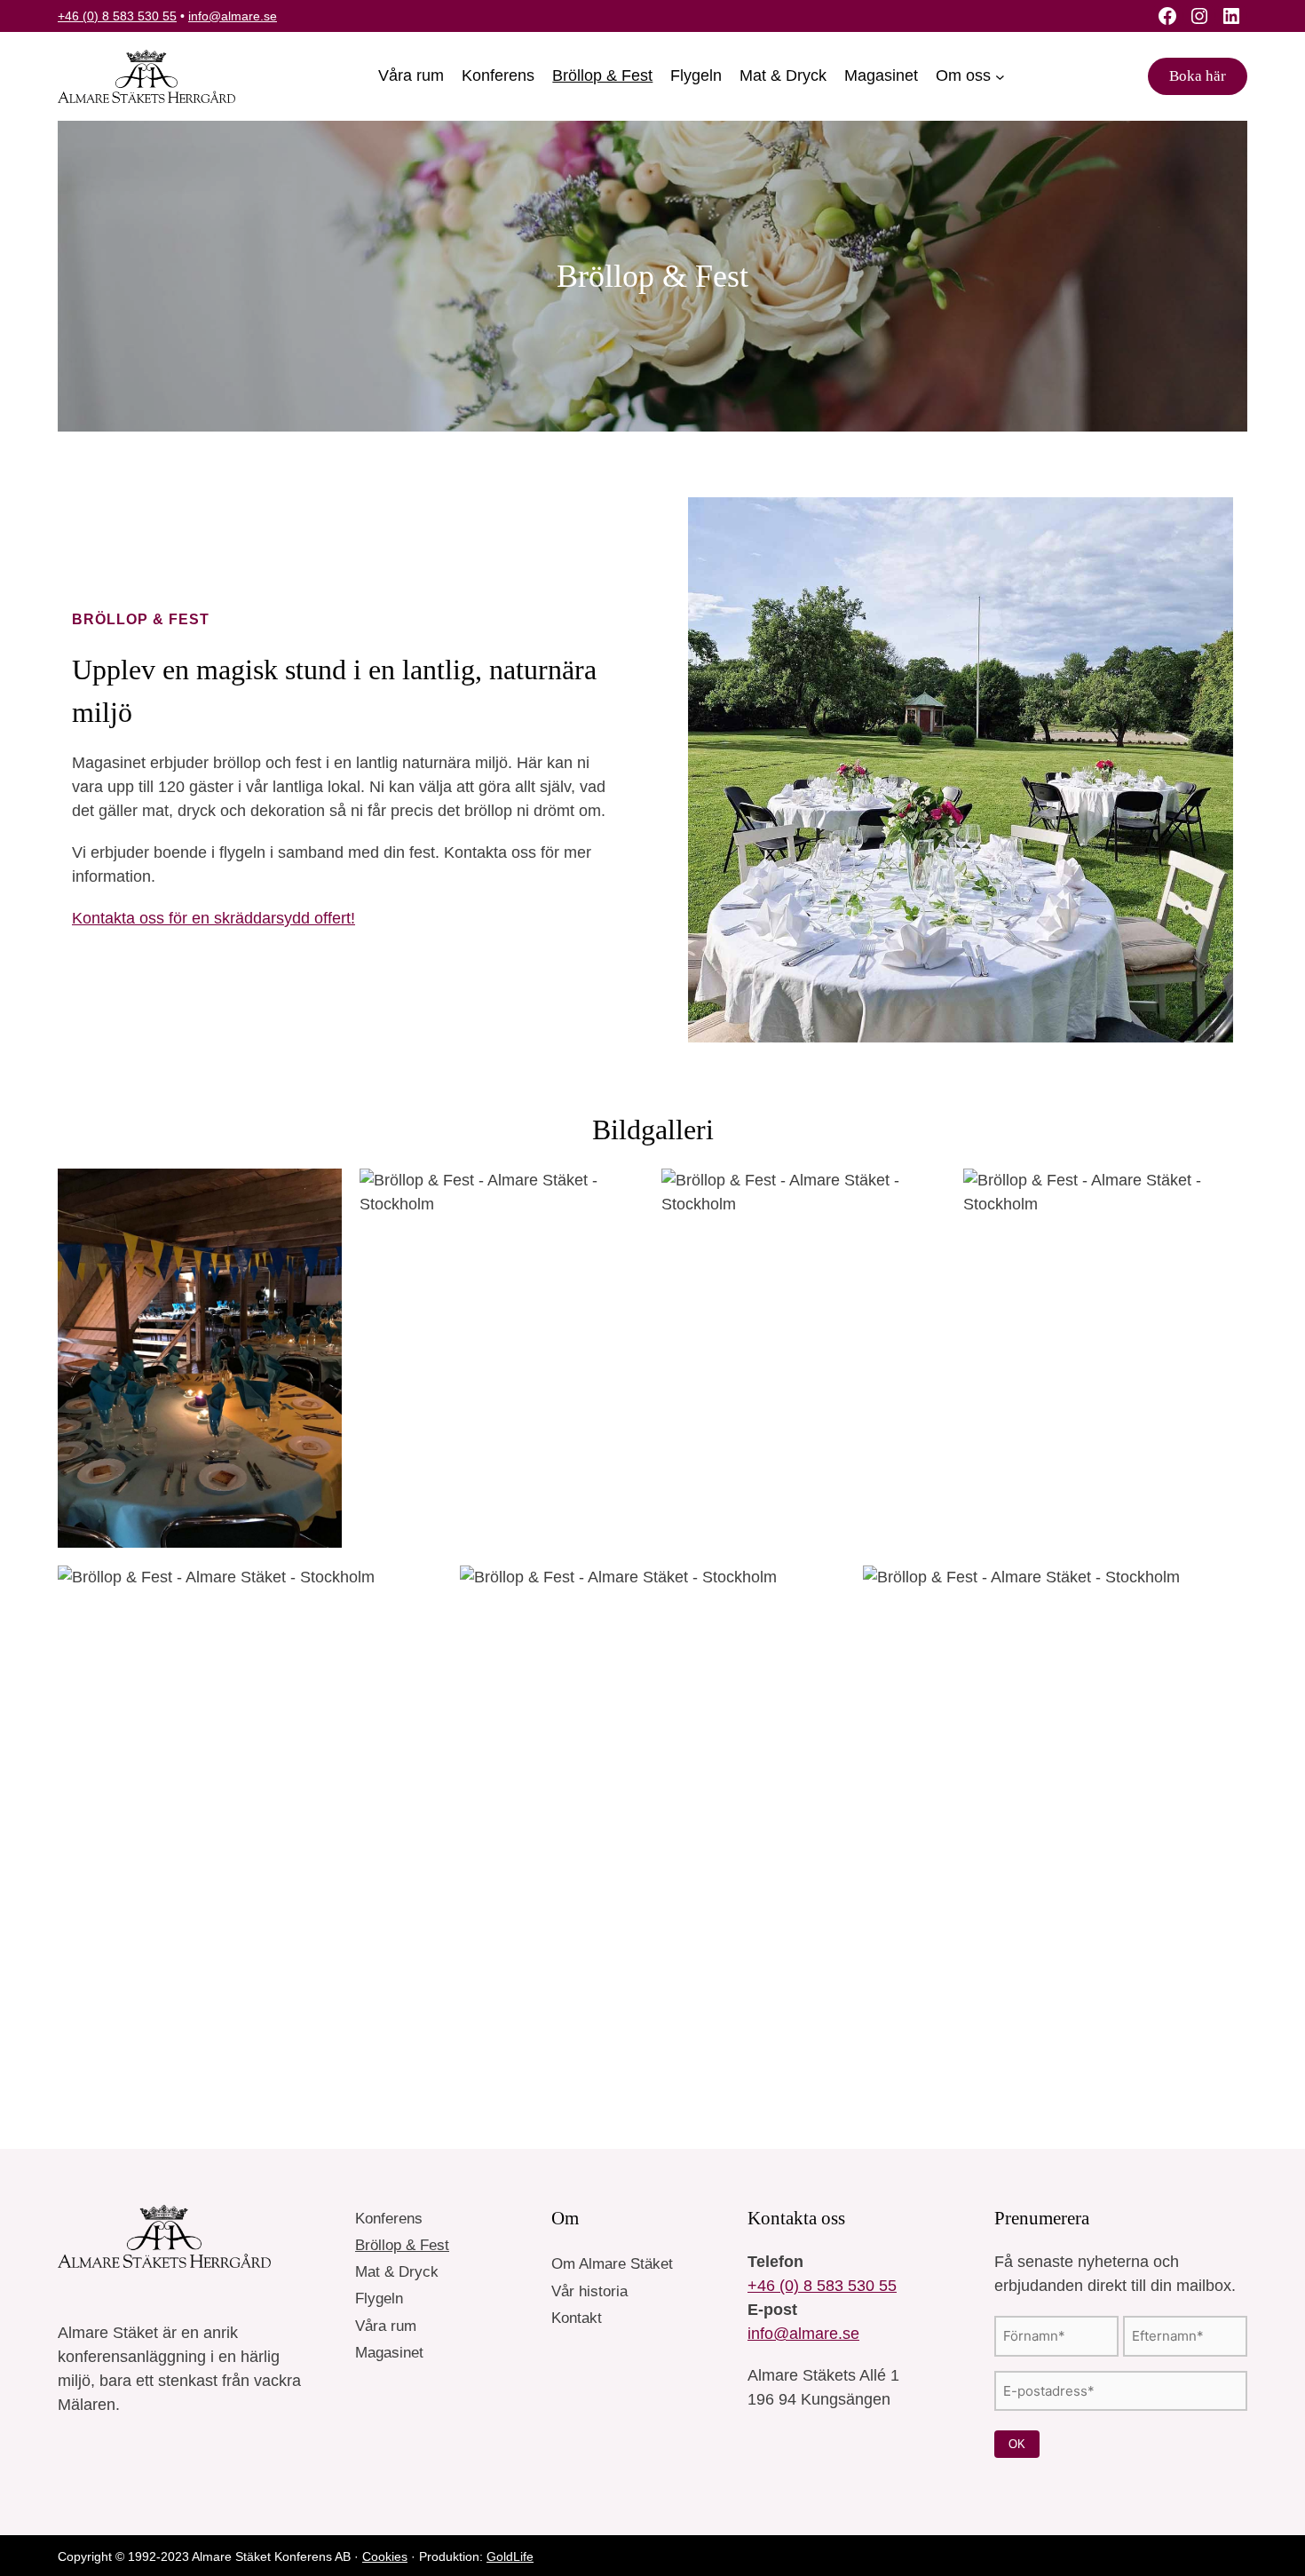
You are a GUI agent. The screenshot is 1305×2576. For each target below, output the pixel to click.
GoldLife (510, 2556)
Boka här (1198, 76)
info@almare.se (233, 16)
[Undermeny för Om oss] (1000, 77)
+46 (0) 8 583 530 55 (117, 16)
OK (1017, 2444)
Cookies (385, 2556)
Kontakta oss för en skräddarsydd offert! (214, 918)
